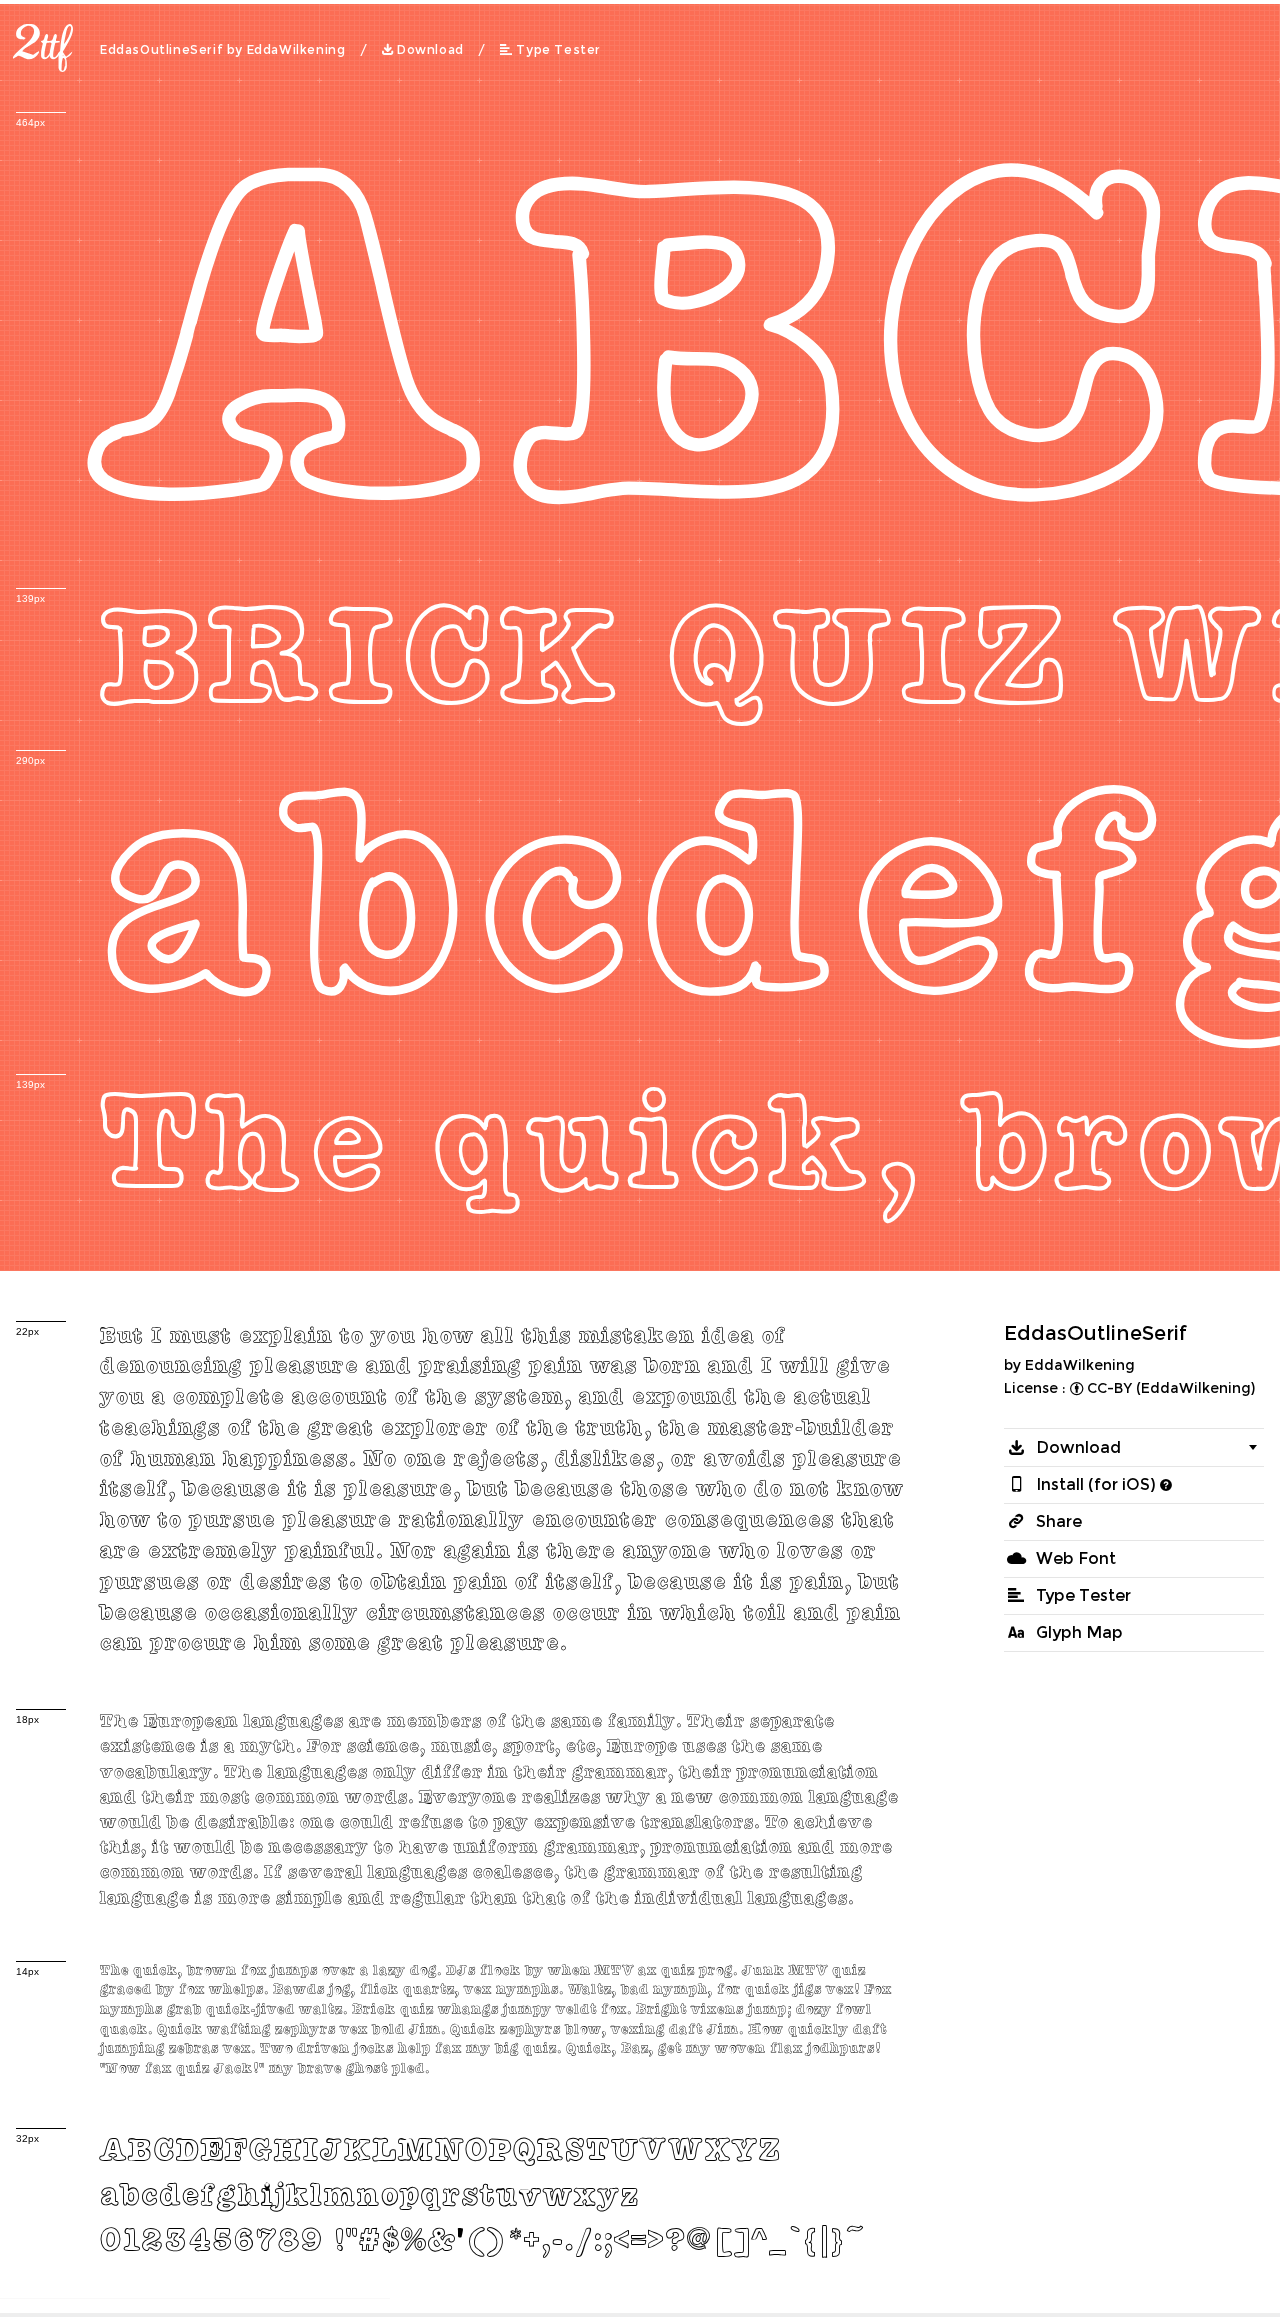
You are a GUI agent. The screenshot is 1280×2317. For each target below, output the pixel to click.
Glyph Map (1079, 1632)
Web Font (1076, 1558)
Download (430, 50)
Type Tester (558, 50)
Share (1059, 1521)
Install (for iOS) (1096, 1484)
